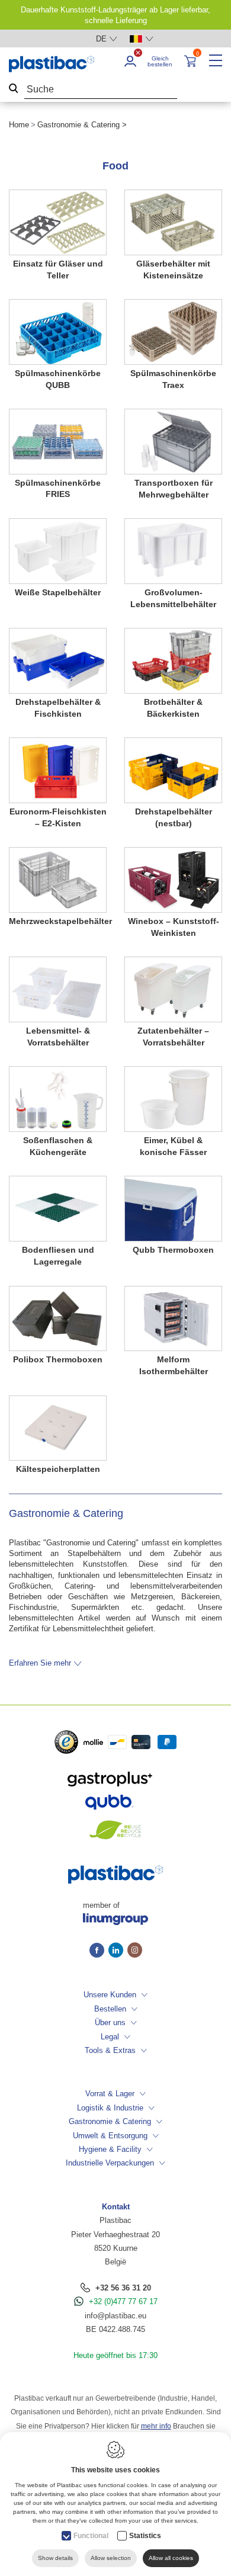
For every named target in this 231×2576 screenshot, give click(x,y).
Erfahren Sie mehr (40, 1663)
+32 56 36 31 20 (123, 2288)
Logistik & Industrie (110, 2108)
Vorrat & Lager (110, 2094)
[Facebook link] (99, 1951)
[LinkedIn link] (118, 1951)
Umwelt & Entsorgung (110, 2136)
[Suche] (14, 90)
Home (19, 125)
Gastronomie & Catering (110, 2121)
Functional (91, 2536)
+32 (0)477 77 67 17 (123, 2301)
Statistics (145, 2536)
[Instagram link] (135, 1951)
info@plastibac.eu (115, 2316)
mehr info (156, 2426)
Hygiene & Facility (110, 2149)
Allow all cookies (171, 2558)
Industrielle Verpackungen (110, 2163)
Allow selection (111, 2558)
